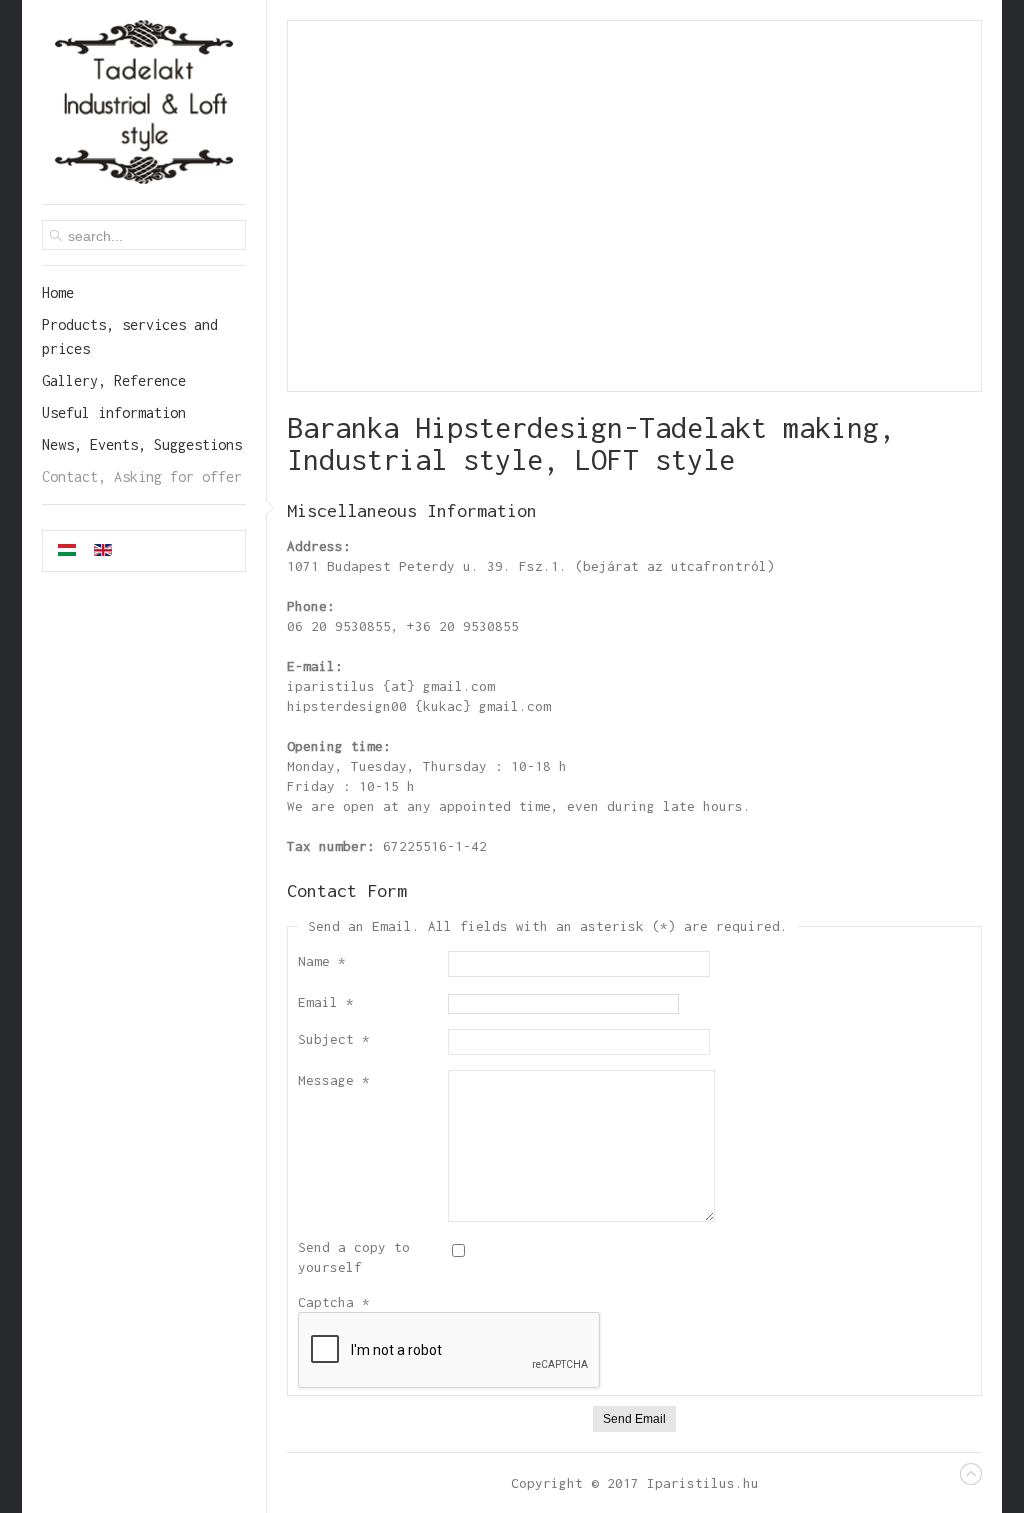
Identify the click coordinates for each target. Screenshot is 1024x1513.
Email (326, 1002)
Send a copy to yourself (354, 1257)
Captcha (334, 1302)
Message (334, 1080)
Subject (334, 1039)
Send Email (634, 1419)
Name (322, 961)
